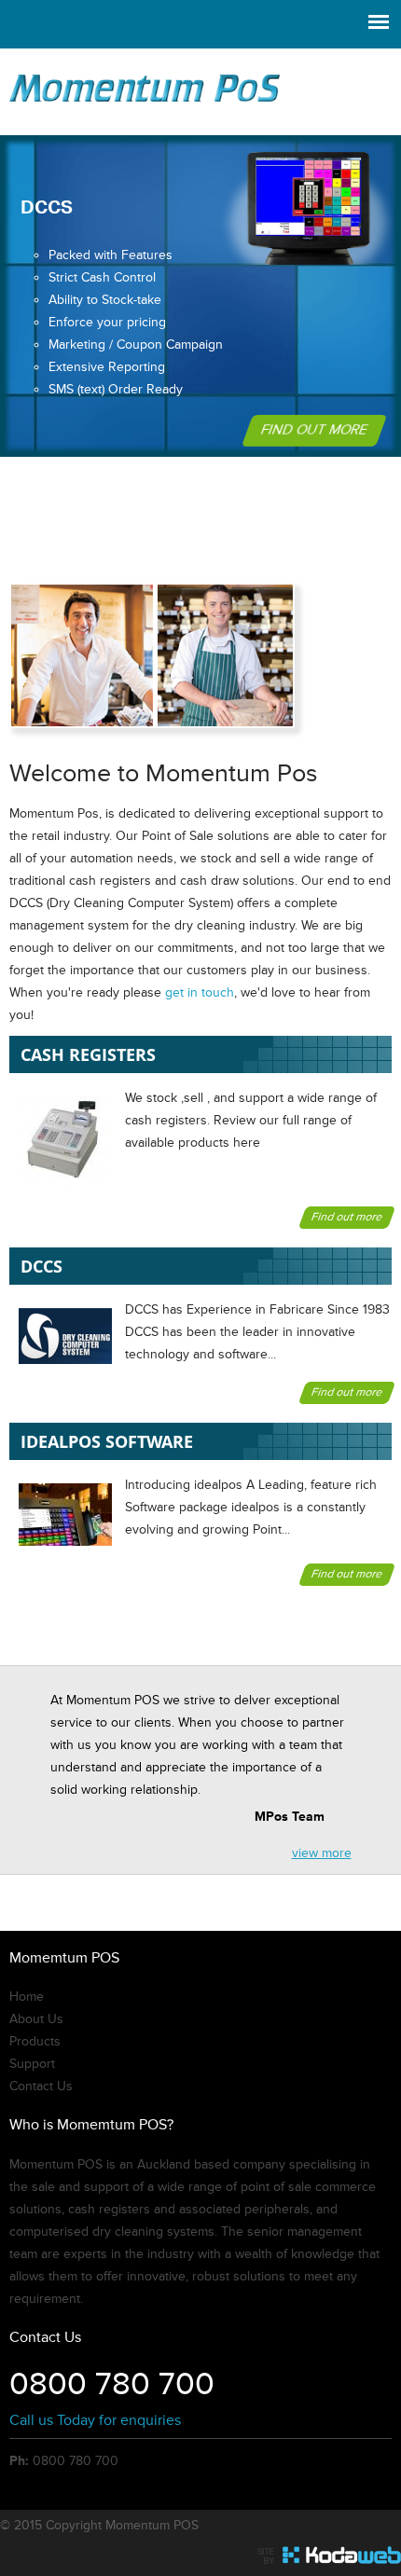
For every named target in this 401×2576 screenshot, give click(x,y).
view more (322, 1853)
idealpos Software (107, 1441)
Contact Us (41, 2087)
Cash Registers (88, 1054)
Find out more (314, 430)
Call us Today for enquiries (95, 2420)
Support (32, 2064)
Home (27, 1997)
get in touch (200, 993)
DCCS (41, 1266)
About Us (36, 2019)
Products (35, 2042)
